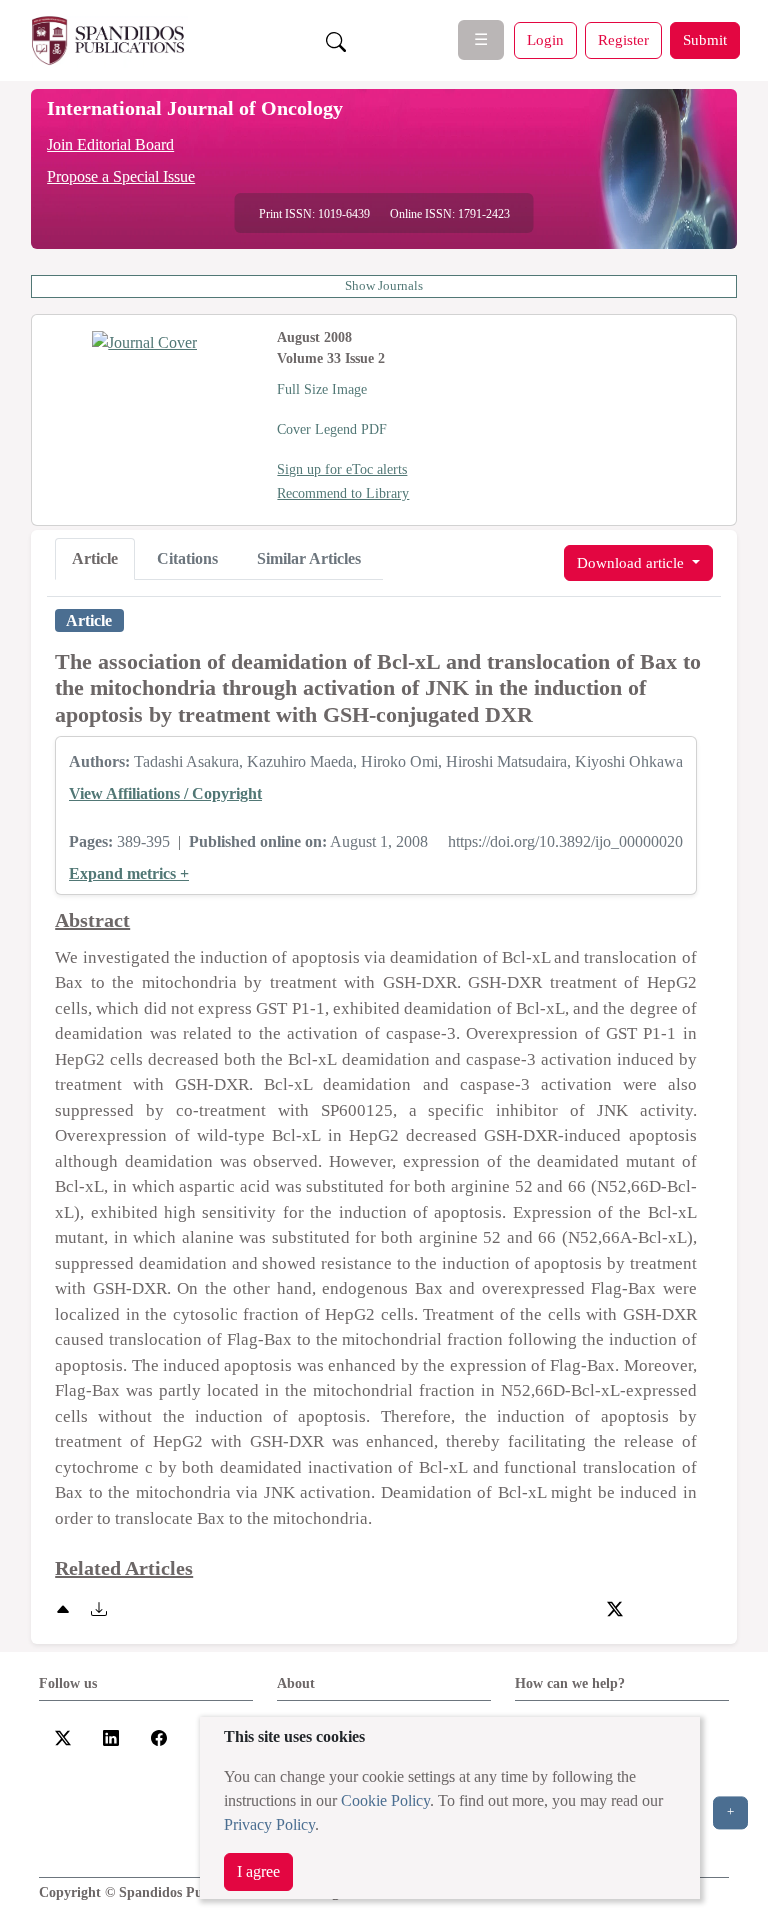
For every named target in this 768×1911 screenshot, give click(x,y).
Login (545, 39)
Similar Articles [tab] (309, 558)
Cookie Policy (385, 1800)
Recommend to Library (343, 493)
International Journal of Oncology (195, 108)
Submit (705, 39)
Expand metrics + (129, 873)
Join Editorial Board (110, 144)
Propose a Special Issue (121, 176)
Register (623, 39)
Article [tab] (95, 558)
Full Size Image (322, 389)
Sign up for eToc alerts (342, 469)
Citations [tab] (187, 558)
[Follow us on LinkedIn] (111, 1736)
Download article (632, 562)
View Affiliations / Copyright (165, 793)
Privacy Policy (269, 1824)
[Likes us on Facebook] (159, 1736)
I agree (258, 1871)
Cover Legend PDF (332, 429)
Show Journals (384, 286)
